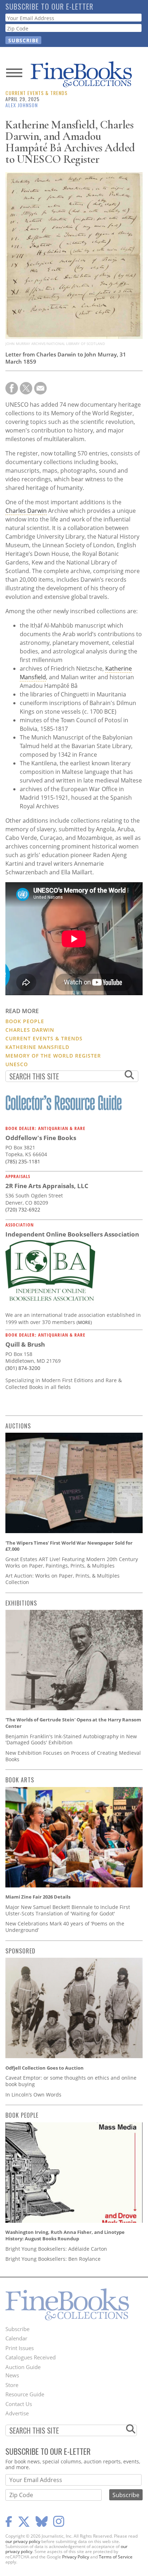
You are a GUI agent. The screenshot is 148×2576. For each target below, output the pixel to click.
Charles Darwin (26, 511)
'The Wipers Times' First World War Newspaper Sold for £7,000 (69, 1546)
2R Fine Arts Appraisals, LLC (47, 1186)
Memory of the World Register (53, 1056)
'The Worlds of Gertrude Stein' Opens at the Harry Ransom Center (73, 1723)
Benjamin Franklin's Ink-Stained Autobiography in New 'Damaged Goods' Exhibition (71, 1740)
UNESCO (17, 1064)
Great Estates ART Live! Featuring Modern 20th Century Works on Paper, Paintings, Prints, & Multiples (72, 1562)
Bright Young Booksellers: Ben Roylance (53, 2259)
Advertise (17, 2413)
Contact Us (19, 2404)
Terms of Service (116, 2557)
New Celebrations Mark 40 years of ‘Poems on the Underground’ (65, 1927)
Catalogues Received (31, 2357)
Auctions (18, 1426)
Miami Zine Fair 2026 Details (38, 1897)
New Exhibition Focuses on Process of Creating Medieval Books (73, 1756)
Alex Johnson (22, 105)
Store (12, 2385)
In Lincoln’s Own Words (33, 2095)
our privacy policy (23, 2541)
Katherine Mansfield (37, 1047)
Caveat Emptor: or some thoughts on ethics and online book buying (71, 2081)
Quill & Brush (25, 1344)
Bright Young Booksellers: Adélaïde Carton (56, 2249)
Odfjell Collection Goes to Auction (45, 2068)
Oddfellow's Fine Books (41, 1138)
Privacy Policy (76, 2557)
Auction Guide (23, 2367)
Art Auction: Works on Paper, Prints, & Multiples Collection (63, 1579)
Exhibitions (21, 1603)
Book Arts (20, 1780)
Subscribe (17, 2329)
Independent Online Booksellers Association (72, 1234)
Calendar (16, 2338)
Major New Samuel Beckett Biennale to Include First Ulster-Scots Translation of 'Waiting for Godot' (68, 1910)
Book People (25, 1021)
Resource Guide (25, 2394)
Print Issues (20, 2348)
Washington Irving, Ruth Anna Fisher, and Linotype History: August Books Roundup (65, 2235)
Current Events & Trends (36, 93)
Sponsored (20, 1951)
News (12, 2375)
